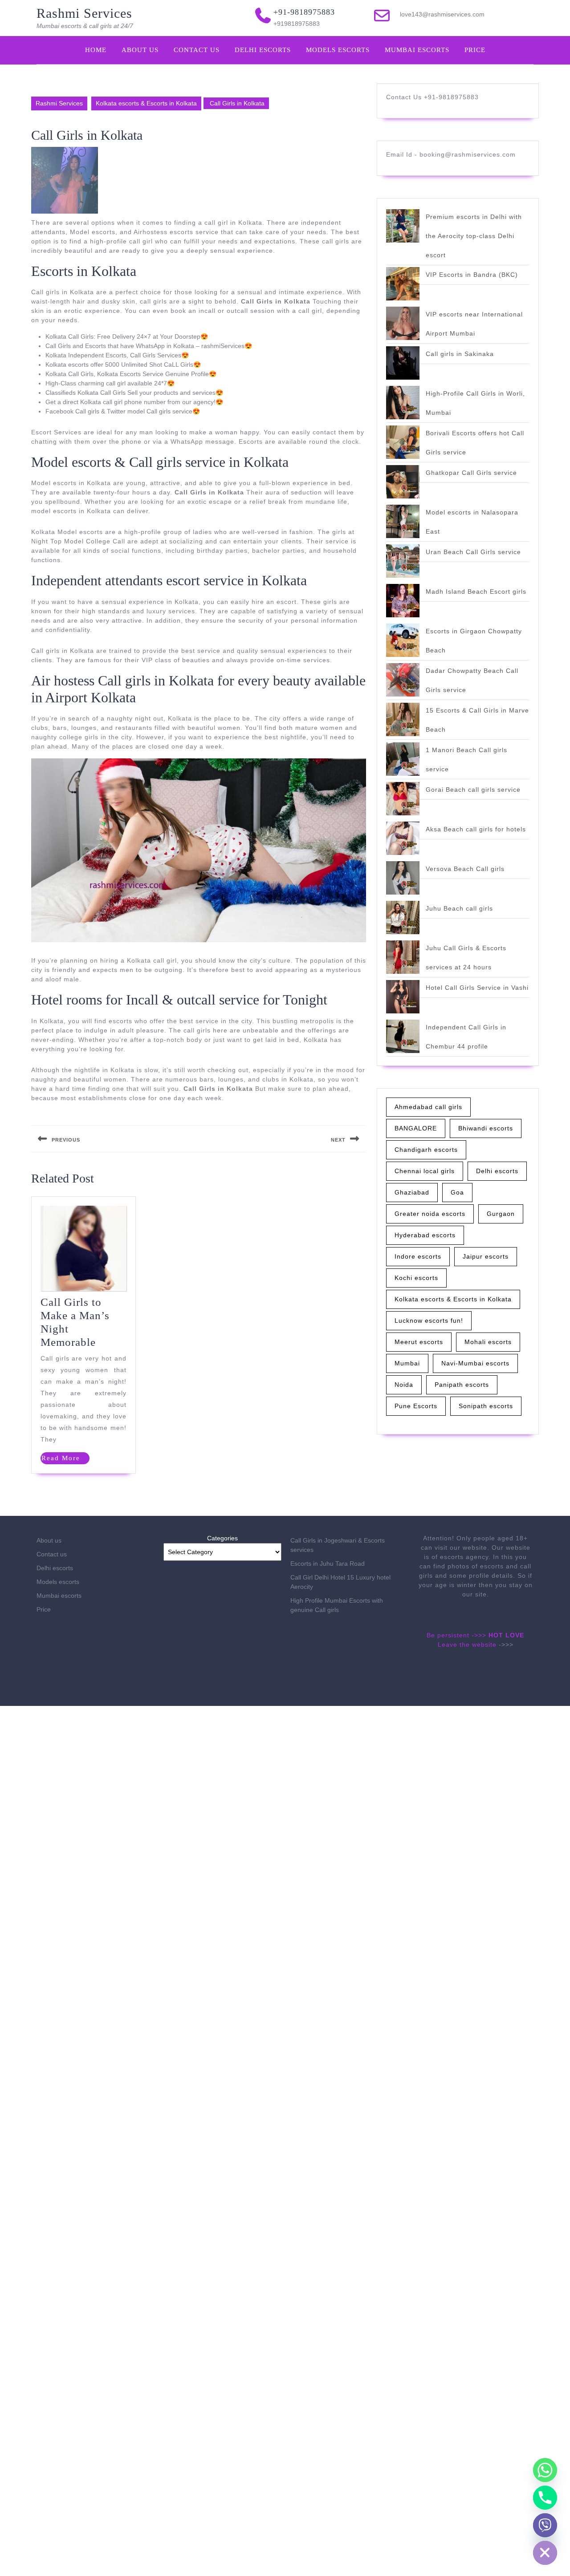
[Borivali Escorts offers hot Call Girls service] (403, 442)
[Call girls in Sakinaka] (403, 363)
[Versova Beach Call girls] (403, 878)
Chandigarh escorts (426, 1150)
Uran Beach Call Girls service (473, 552)
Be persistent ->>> (456, 1635)
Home (96, 50)
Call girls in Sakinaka (460, 354)
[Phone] (545, 2498)
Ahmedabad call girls (428, 1107)
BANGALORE (416, 1128)
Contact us (197, 50)
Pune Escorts (416, 1406)
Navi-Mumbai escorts (475, 1363)
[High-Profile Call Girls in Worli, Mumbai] (403, 403)
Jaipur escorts (486, 1256)
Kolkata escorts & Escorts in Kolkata (146, 103)
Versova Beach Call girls (465, 869)
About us (140, 50)
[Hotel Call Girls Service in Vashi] (403, 997)
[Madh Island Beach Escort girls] (403, 601)
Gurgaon (501, 1214)
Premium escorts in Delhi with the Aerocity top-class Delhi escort (474, 236)
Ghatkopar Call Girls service (471, 473)
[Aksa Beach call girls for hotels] (403, 838)
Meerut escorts (419, 1342)
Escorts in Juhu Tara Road (328, 1563)
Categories (222, 1538)
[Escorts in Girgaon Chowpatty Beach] (403, 640)
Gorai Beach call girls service (473, 790)
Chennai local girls (425, 1171)
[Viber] (545, 2525)
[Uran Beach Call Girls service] (403, 561)
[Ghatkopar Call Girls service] (403, 482)
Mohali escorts (488, 1342)
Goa (457, 1192)
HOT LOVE (506, 1635)
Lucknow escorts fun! (429, 1320)
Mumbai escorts (417, 50)
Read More (65, 1459)
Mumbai (407, 1363)
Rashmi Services (84, 13)
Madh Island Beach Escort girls (476, 591)
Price (475, 50)
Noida (404, 1385)
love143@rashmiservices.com (442, 14)
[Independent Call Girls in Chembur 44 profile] (403, 1036)
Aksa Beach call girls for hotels (476, 829)
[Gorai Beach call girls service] (403, 799)
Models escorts (338, 50)
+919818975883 (297, 24)
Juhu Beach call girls (459, 908)
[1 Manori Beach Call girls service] (403, 759)
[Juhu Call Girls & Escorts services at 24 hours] (403, 957)
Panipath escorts (462, 1385)
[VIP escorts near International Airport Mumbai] (403, 323)
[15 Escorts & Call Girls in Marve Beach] (403, 719)
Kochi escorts (416, 1278)
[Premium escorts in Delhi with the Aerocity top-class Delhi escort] (403, 226)
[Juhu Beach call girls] (403, 917)
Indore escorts (418, 1256)
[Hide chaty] (545, 2553)
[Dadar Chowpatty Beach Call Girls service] (403, 680)
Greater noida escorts (430, 1214)
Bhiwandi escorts (486, 1128)
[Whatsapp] (545, 2470)
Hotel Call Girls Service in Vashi (477, 988)
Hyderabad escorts (425, 1235)
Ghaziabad (412, 1192)
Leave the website (467, 1644)
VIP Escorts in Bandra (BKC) (472, 275)
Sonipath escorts (486, 1406)
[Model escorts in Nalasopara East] (403, 521)
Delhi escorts (263, 50)
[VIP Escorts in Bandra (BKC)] (403, 284)
